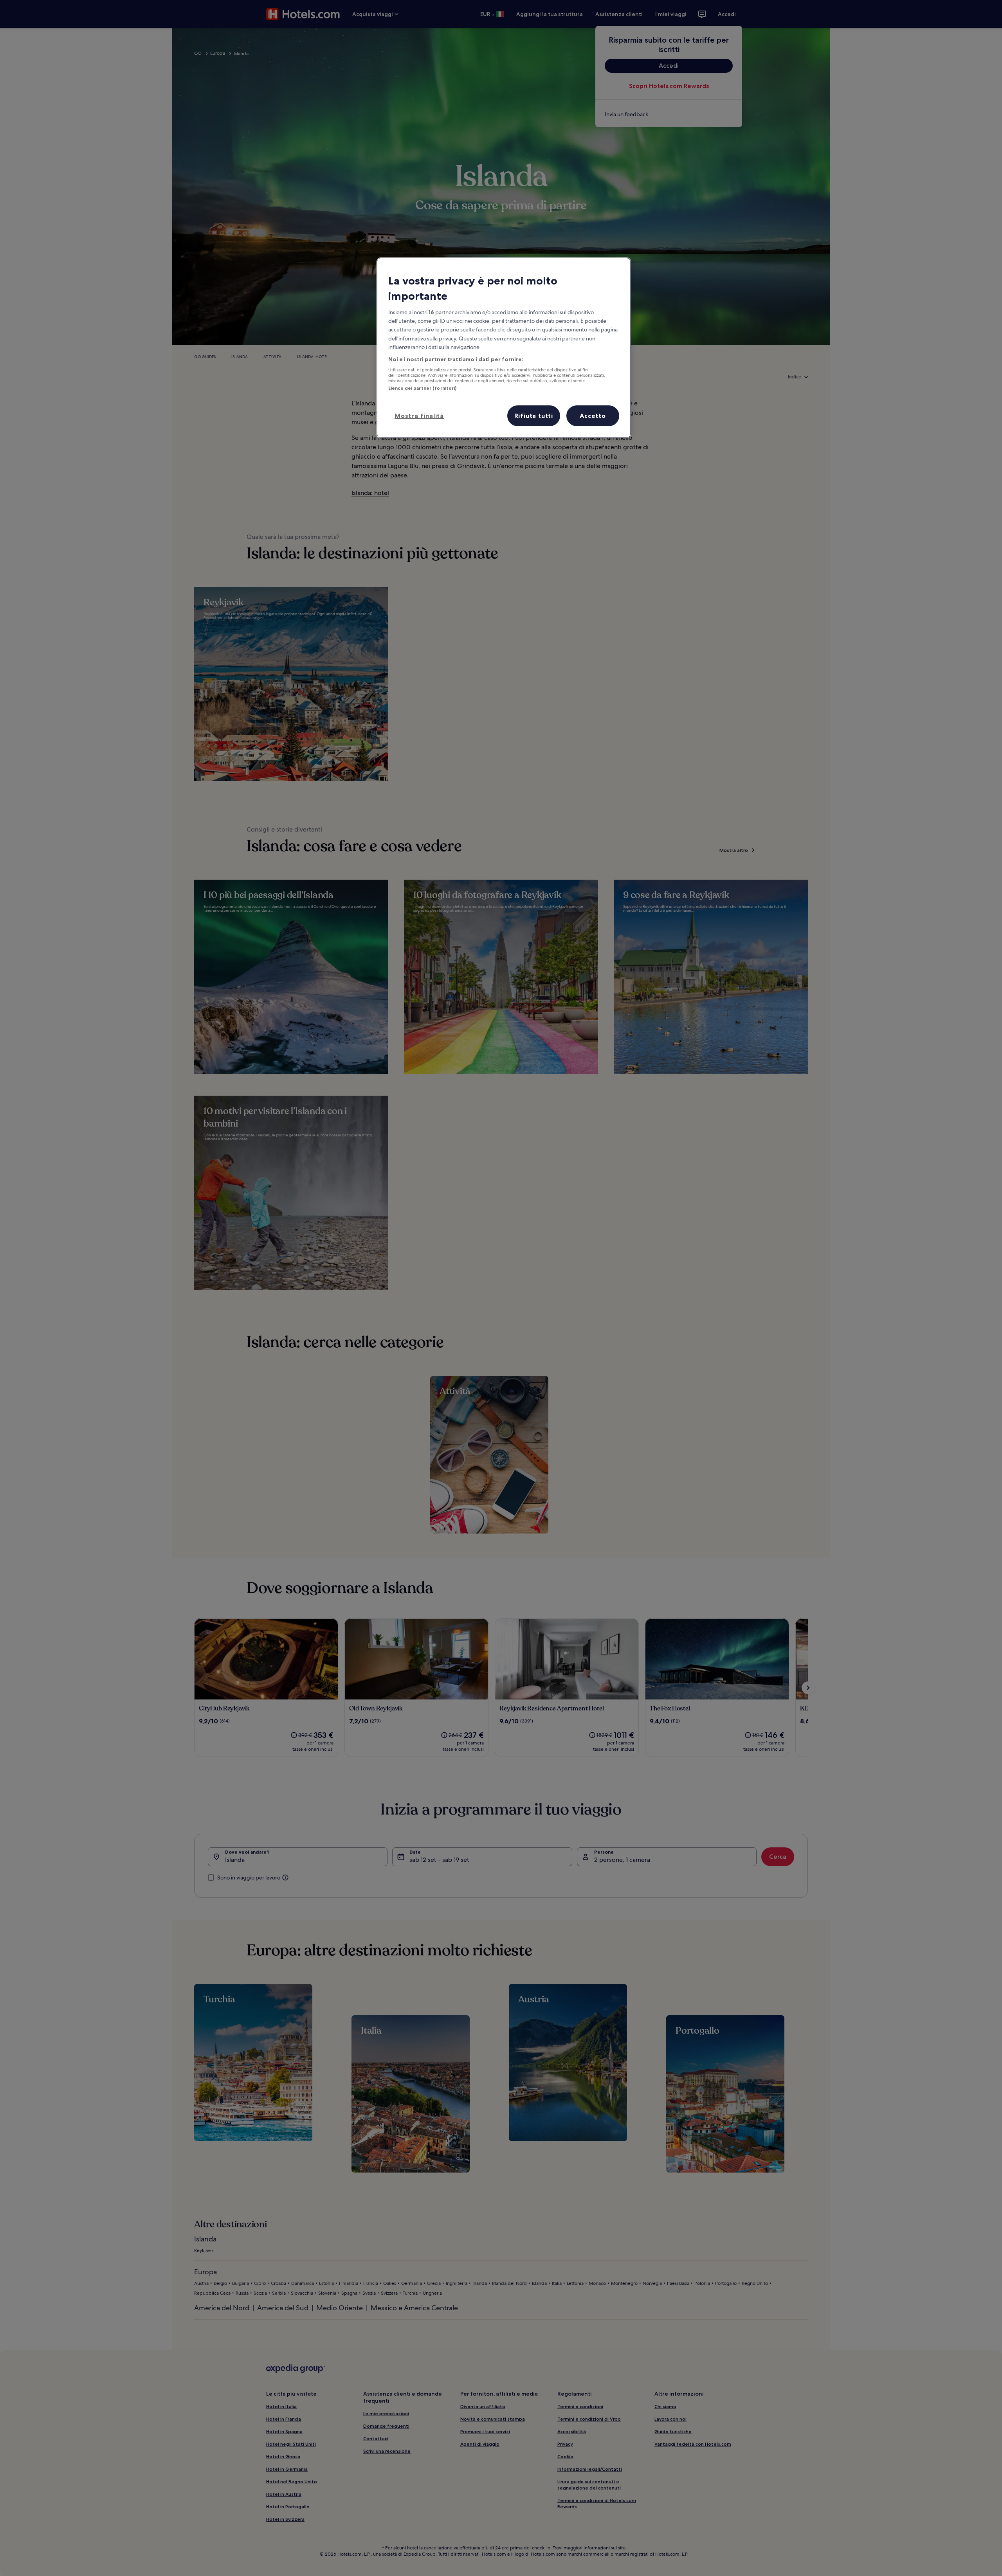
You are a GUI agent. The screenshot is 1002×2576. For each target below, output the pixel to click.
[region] (504, 348)
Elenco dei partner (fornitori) (422, 388)
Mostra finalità (419, 416)
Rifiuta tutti (534, 416)
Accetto (593, 416)
